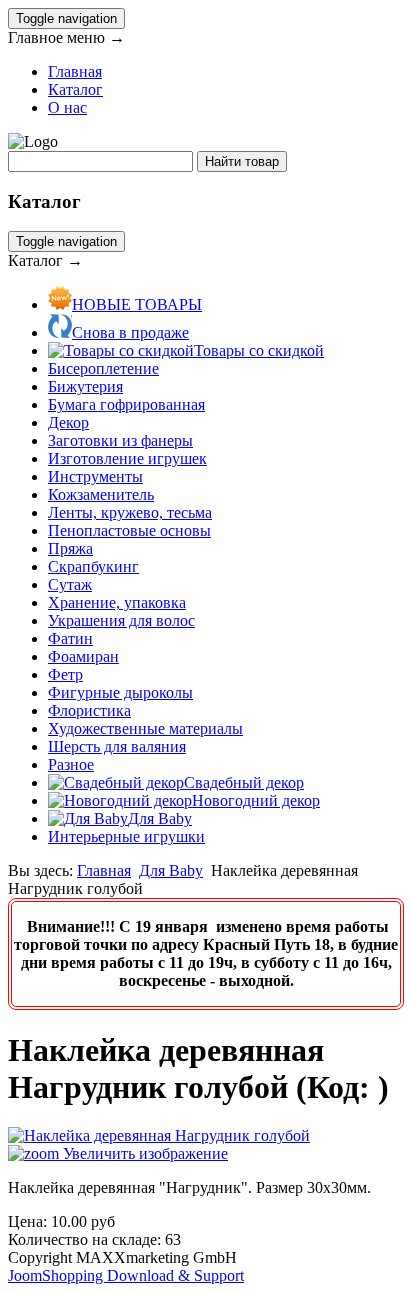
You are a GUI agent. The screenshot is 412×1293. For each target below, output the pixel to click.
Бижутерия (85, 386)
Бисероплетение (103, 368)
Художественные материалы (145, 728)
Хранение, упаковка (117, 602)
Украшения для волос (121, 620)
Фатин (70, 638)
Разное (71, 764)
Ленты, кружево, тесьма (130, 512)
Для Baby (171, 870)
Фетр (65, 674)
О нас (67, 107)
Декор (68, 422)
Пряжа (70, 548)
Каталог (75, 89)
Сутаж (70, 584)
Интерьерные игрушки (126, 836)
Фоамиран (83, 656)
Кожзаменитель (101, 494)
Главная (75, 71)
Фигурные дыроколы (120, 692)
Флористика (89, 710)
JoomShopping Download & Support (126, 1275)
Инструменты (95, 476)
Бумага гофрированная (126, 404)
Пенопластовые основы (129, 530)
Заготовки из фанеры (120, 440)
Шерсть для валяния (117, 746)
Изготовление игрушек (127, 458)
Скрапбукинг (93, 566)
